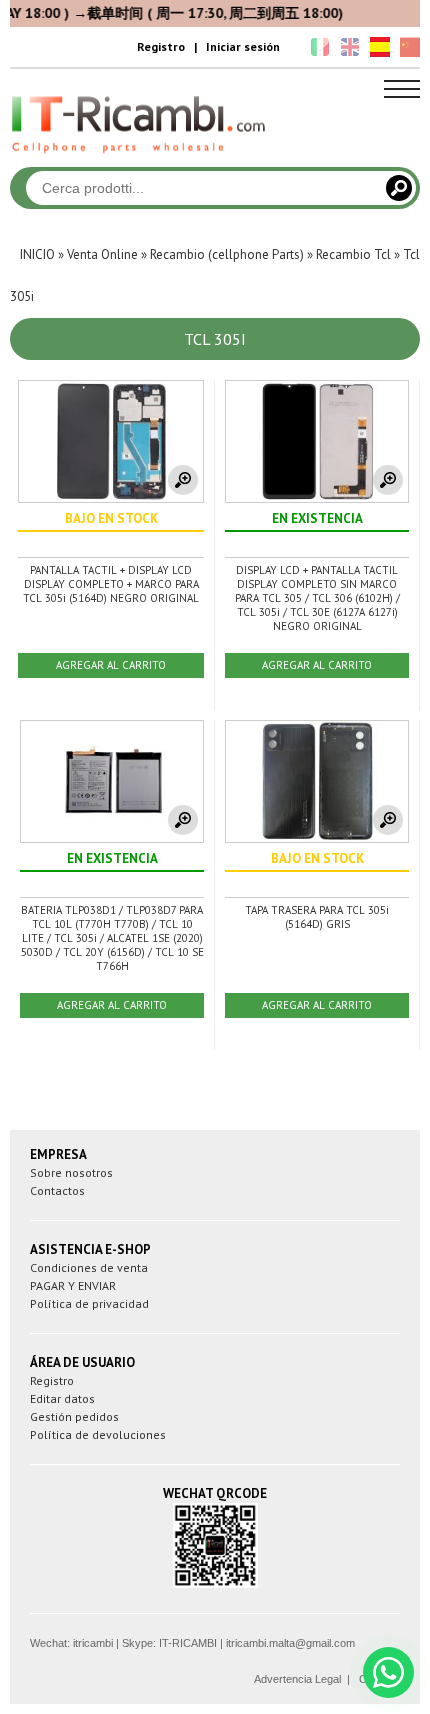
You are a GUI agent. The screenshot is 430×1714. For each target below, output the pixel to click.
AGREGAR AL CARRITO (111, 665)
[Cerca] (399, 188)
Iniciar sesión (243, 46)
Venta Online (102, 254)
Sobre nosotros (71, 1172)
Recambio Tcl (353, 254)
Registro (161, 46)
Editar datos (62, 1398)
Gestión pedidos (74, 1416)
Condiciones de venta (89, 1267)
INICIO (37, 254)
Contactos (57, 1190)
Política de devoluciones (98, 1434)
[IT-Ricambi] (140, 158)
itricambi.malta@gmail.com (290, 1643)
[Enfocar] (183, 480)
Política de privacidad (89, 1303)
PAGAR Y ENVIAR (73, 1285)
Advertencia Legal (297, 1679)
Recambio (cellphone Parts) (227, 254)
